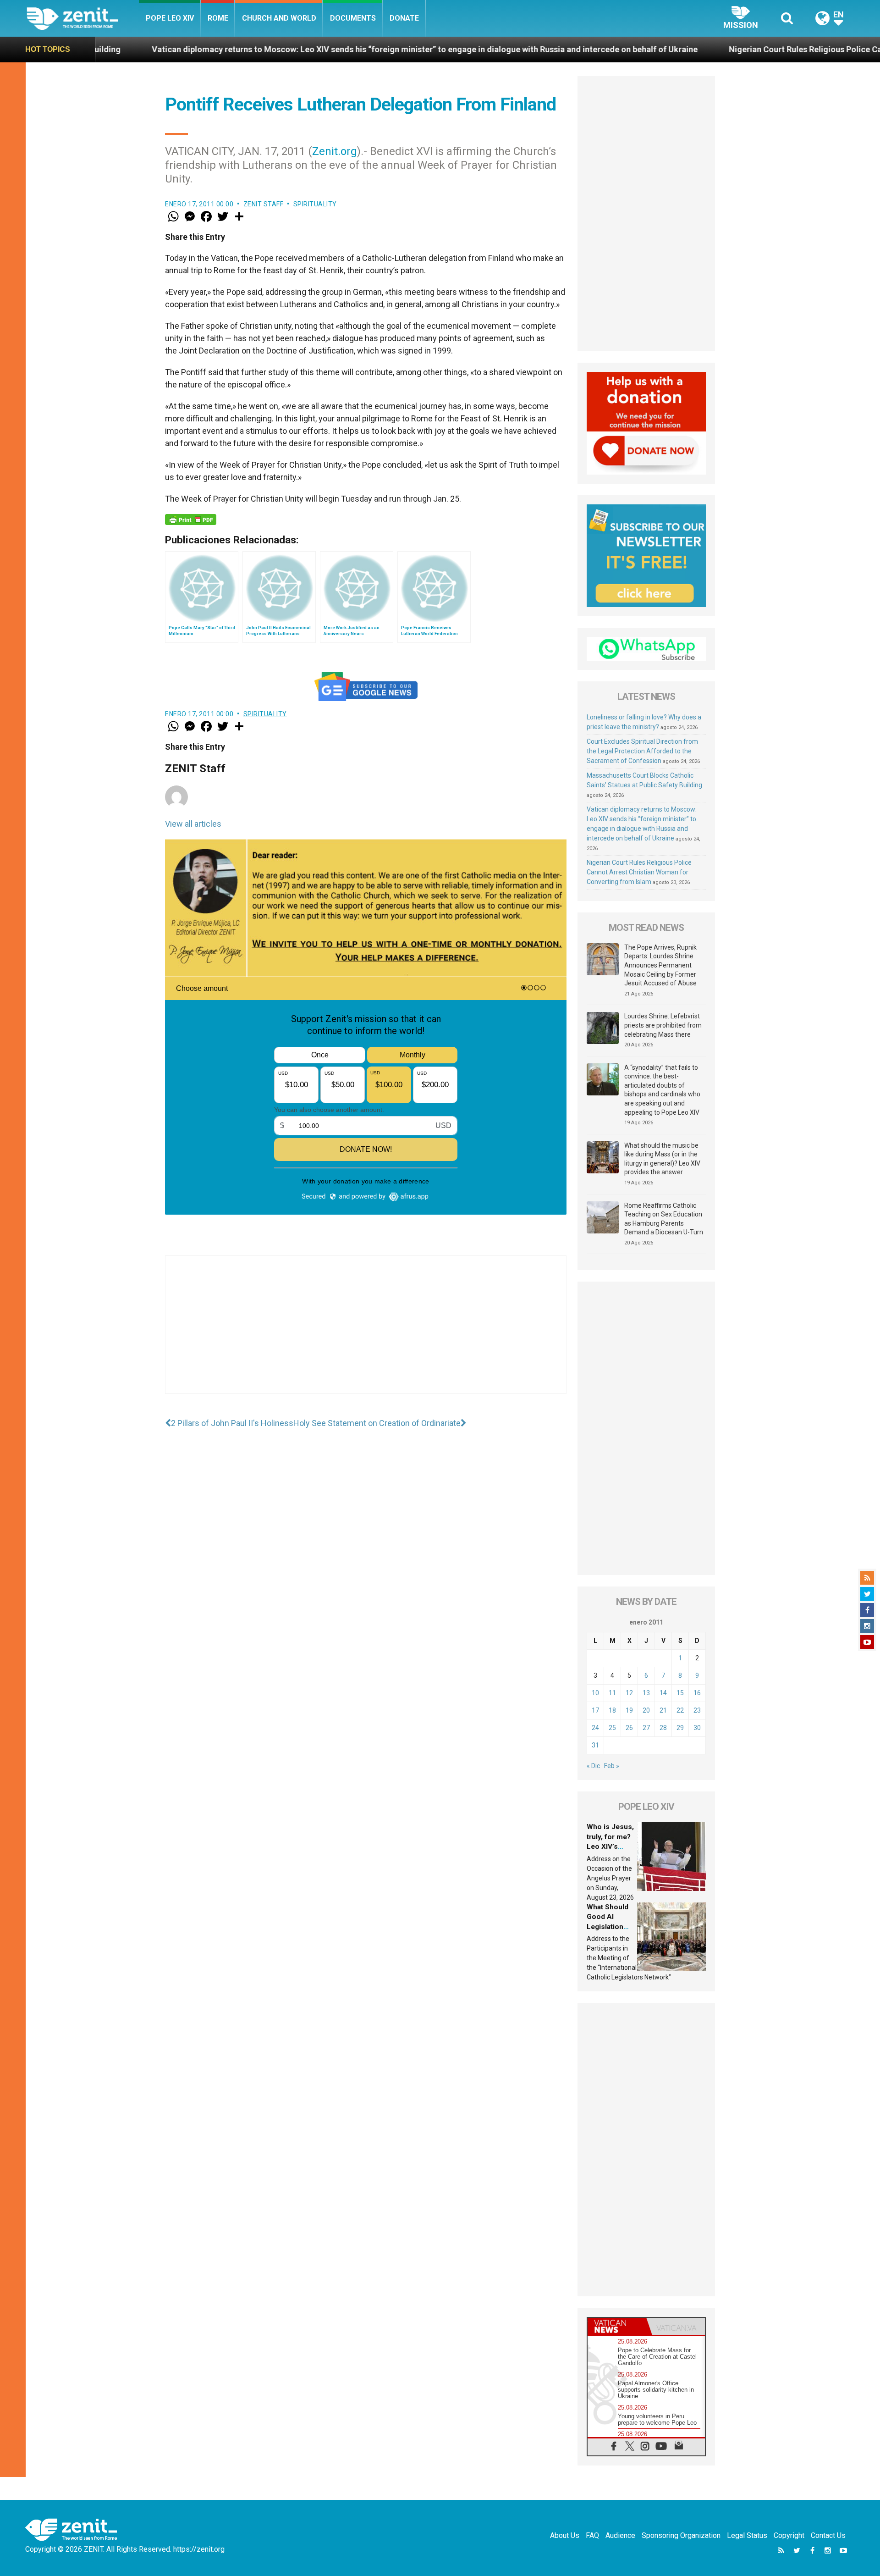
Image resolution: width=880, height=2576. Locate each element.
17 (595, 1710)
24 (595, 1728)
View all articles (193, 824)
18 (612, 1710)
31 (595, 1745)
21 (663, 1710)
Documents (353, 18)
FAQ (592, 2535)
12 (629, 1693)
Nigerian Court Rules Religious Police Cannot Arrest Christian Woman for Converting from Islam (639, 872)
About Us (565, 2535)
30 (697, 1728)
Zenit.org (335, 151)
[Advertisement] (366, 1334)
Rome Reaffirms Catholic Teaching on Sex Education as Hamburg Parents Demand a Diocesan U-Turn (664, 1219)
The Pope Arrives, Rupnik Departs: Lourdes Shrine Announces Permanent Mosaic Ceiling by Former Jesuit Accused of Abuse (660, 965)
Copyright (789, 2535)
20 (646, 1710)
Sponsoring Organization (681, 2535)
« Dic (593, 1766)
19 (629, 1710)
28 (663, 1728)
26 (629, 1728)
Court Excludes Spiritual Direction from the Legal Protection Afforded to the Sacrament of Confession (642, 751)
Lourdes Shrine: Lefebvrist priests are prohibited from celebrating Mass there (663, 1025)
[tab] (617, 2326)
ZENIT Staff (264, 204)
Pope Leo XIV (170, 18)
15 (680, 1693)
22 (680, 1710)
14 (663, 1693)
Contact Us (828, 2535)
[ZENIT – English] (83, 18)
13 (646, 1693)
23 (697, 1710)
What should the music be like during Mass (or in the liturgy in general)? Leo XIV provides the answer (662, 1159)
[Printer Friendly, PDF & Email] (191, 520)
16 (697, 1693)
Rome (218, 18)
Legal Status (747, 2535)
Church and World (279, 18)
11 (612, 1693)
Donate (404, 18)
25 (612, 1728)
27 (646, 1728)
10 (595, 1693)
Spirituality (315, 204)
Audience (620, 2535)
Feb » (612, 1766)
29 (680, 1728)
